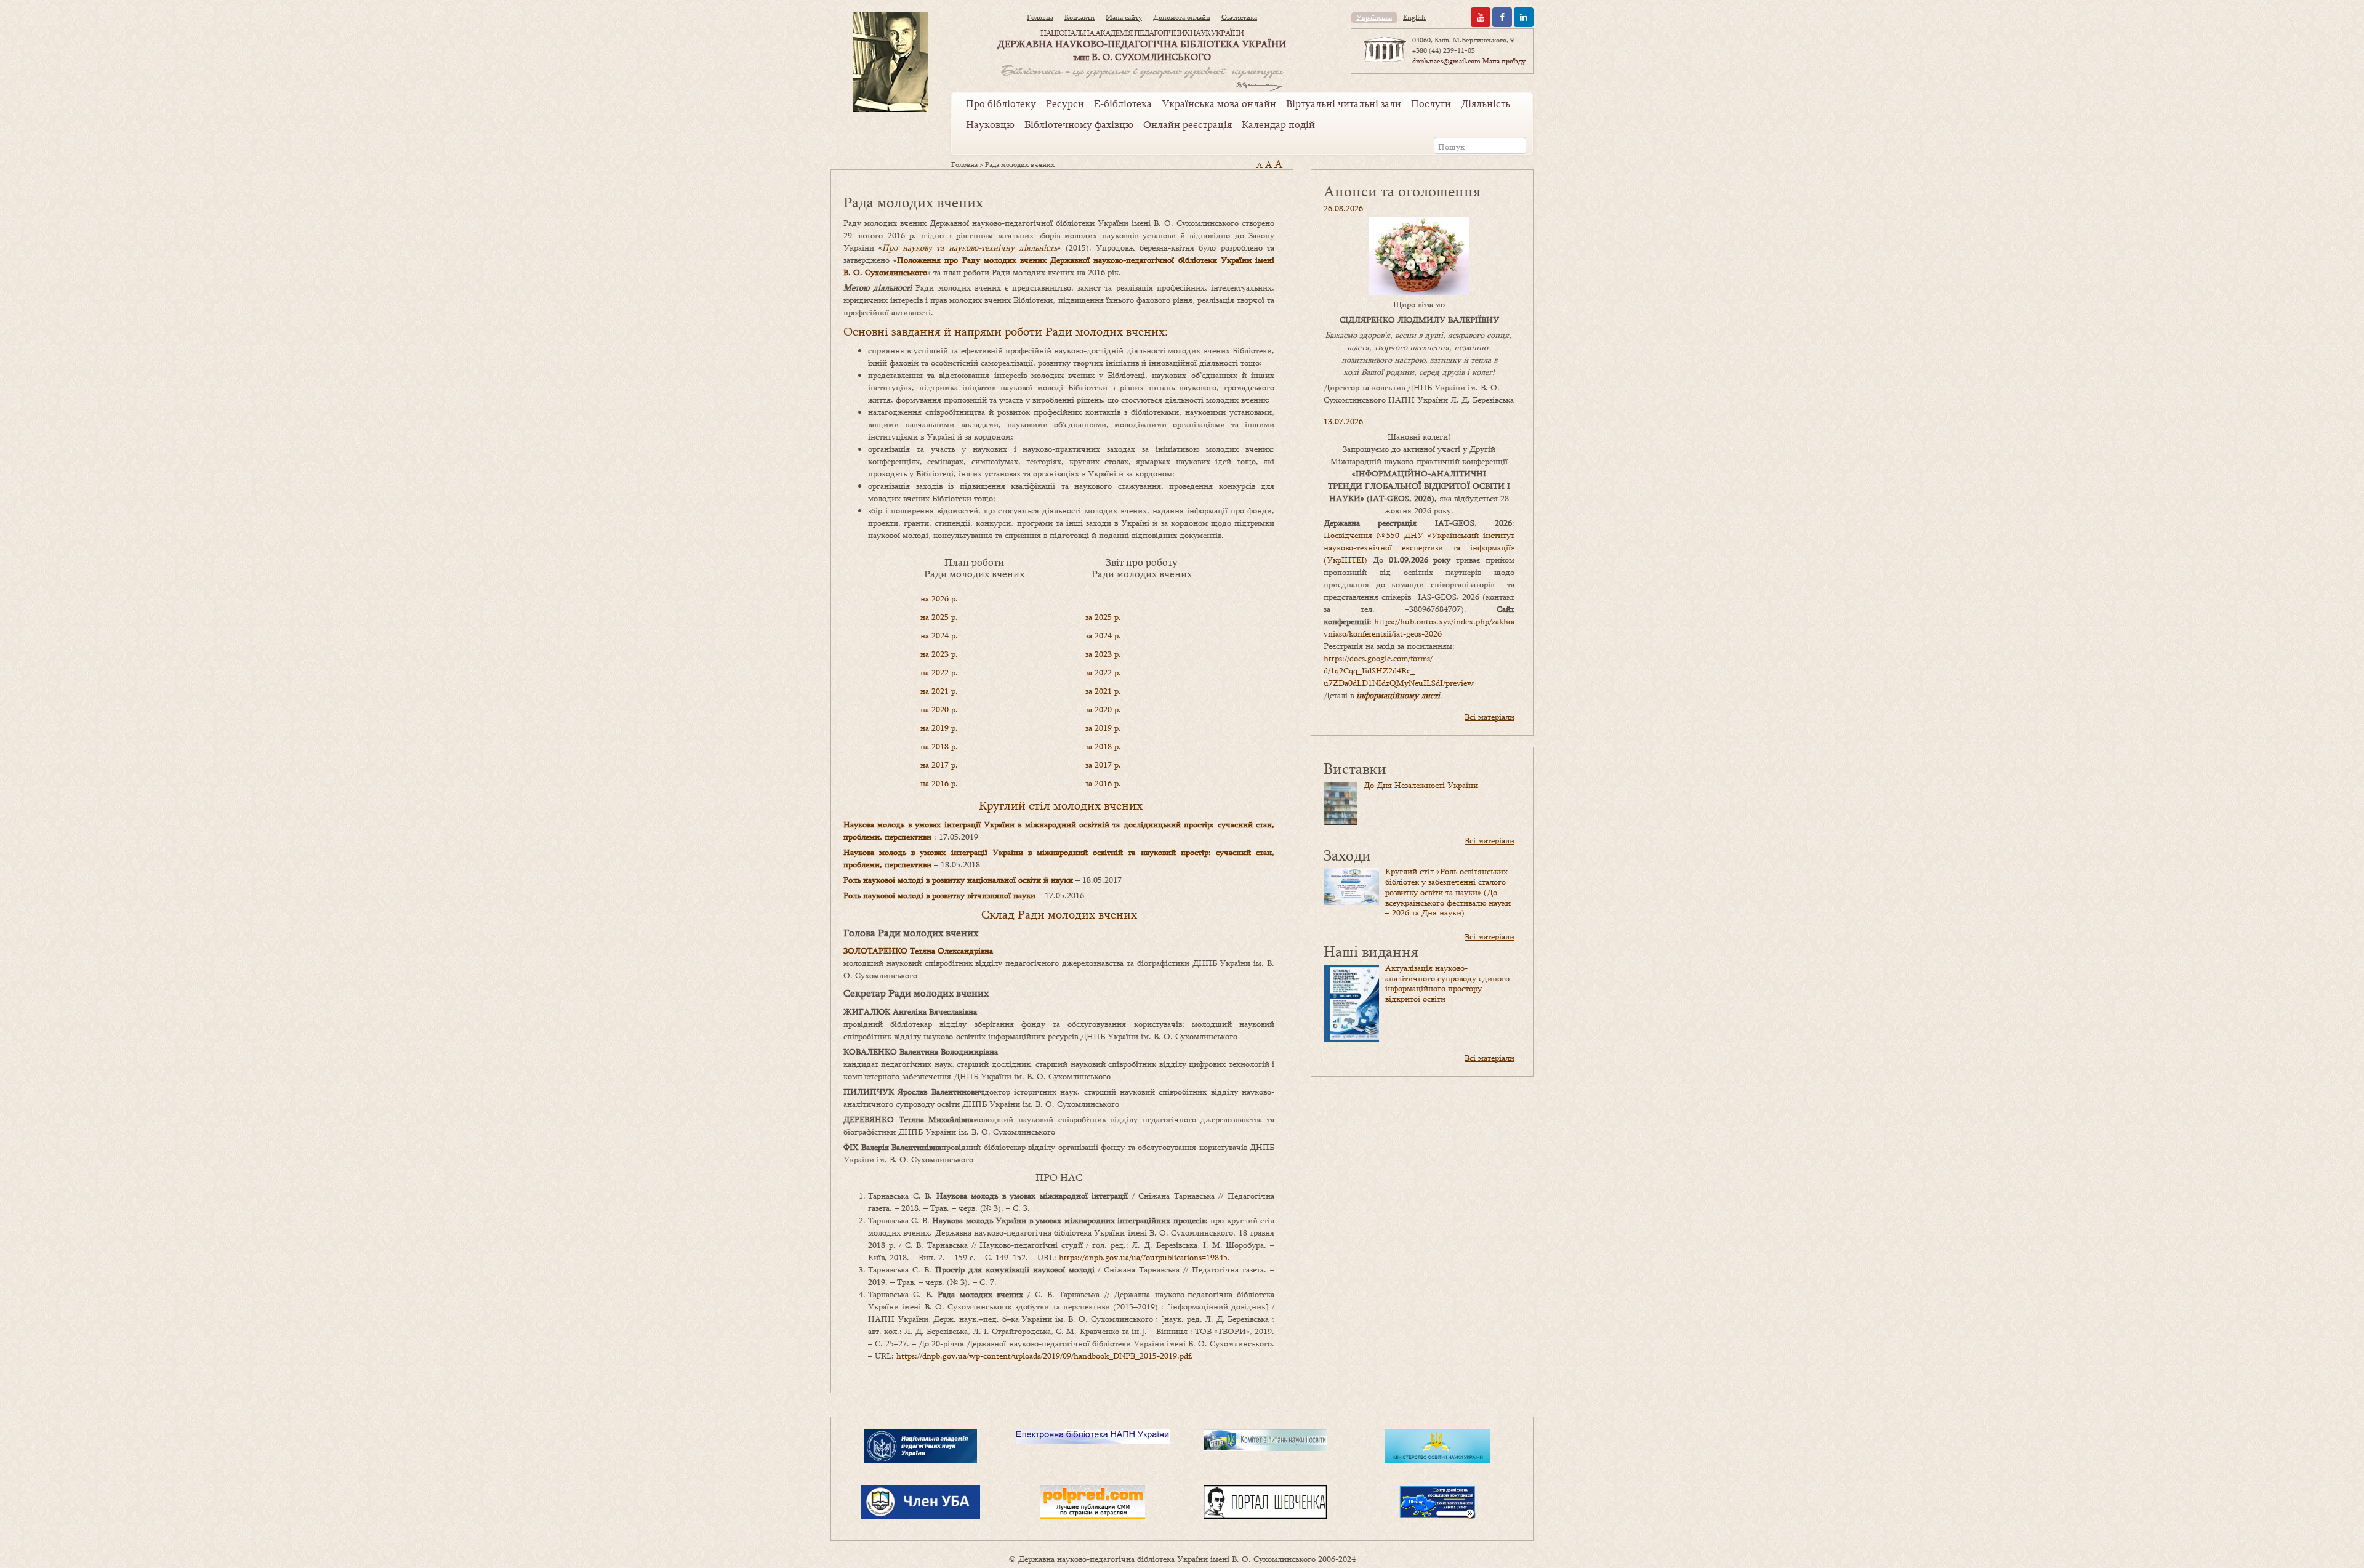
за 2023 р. (1103, 654)
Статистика (1239, 17)
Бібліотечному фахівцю (1079, 124)
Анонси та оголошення (1402, 191)
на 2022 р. (939, 672)
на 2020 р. (939, 709)
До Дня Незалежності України (1421, 785)
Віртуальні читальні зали (1344, 103)
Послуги (1431, 103)
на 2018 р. (939, 746)
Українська (1374, 17)
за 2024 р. (1103, 635)
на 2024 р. (939, 635)
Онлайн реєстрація (1188, 124)
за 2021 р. (1103, 691)
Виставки (1355, 768)
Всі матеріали (1490, 717)
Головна (1040, 17)
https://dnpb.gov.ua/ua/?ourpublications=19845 (1143, 1257)
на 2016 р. (939, 783)
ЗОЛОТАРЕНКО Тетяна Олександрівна (918, 951)
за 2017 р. (1103, 765)
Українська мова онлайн (1219, 103)
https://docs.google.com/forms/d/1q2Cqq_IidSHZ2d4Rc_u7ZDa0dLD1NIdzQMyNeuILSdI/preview (1399, 670)
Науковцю (990, 124)
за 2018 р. (1104, 746)
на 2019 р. (939, 728)
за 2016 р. (1103, 783)
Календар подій (1278, 124)
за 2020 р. (1103, 709)
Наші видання (1371, 951)
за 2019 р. (1103, 728)
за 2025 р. (1103, 617)
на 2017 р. (939, 765)
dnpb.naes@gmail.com (1446, 61)
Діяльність (1486, 103)
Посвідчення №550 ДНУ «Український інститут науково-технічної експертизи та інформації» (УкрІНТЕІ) (1419, 547)
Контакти (1079, 17)
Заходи (1347, 855)
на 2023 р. (939, 654)
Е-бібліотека (1123, 103)
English (1414, 17)
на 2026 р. (939, 598)
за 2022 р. (1103, 672)
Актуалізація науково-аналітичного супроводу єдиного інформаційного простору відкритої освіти (1447, 983)
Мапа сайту (1124, 17)
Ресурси (1065, 103)
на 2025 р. (939, 617)
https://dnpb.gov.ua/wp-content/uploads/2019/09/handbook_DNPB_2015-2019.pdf (1043, 1356)
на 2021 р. (939, 691)
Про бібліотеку (1001, 103)
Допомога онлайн (1182, 17)
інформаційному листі (1398, 695)
